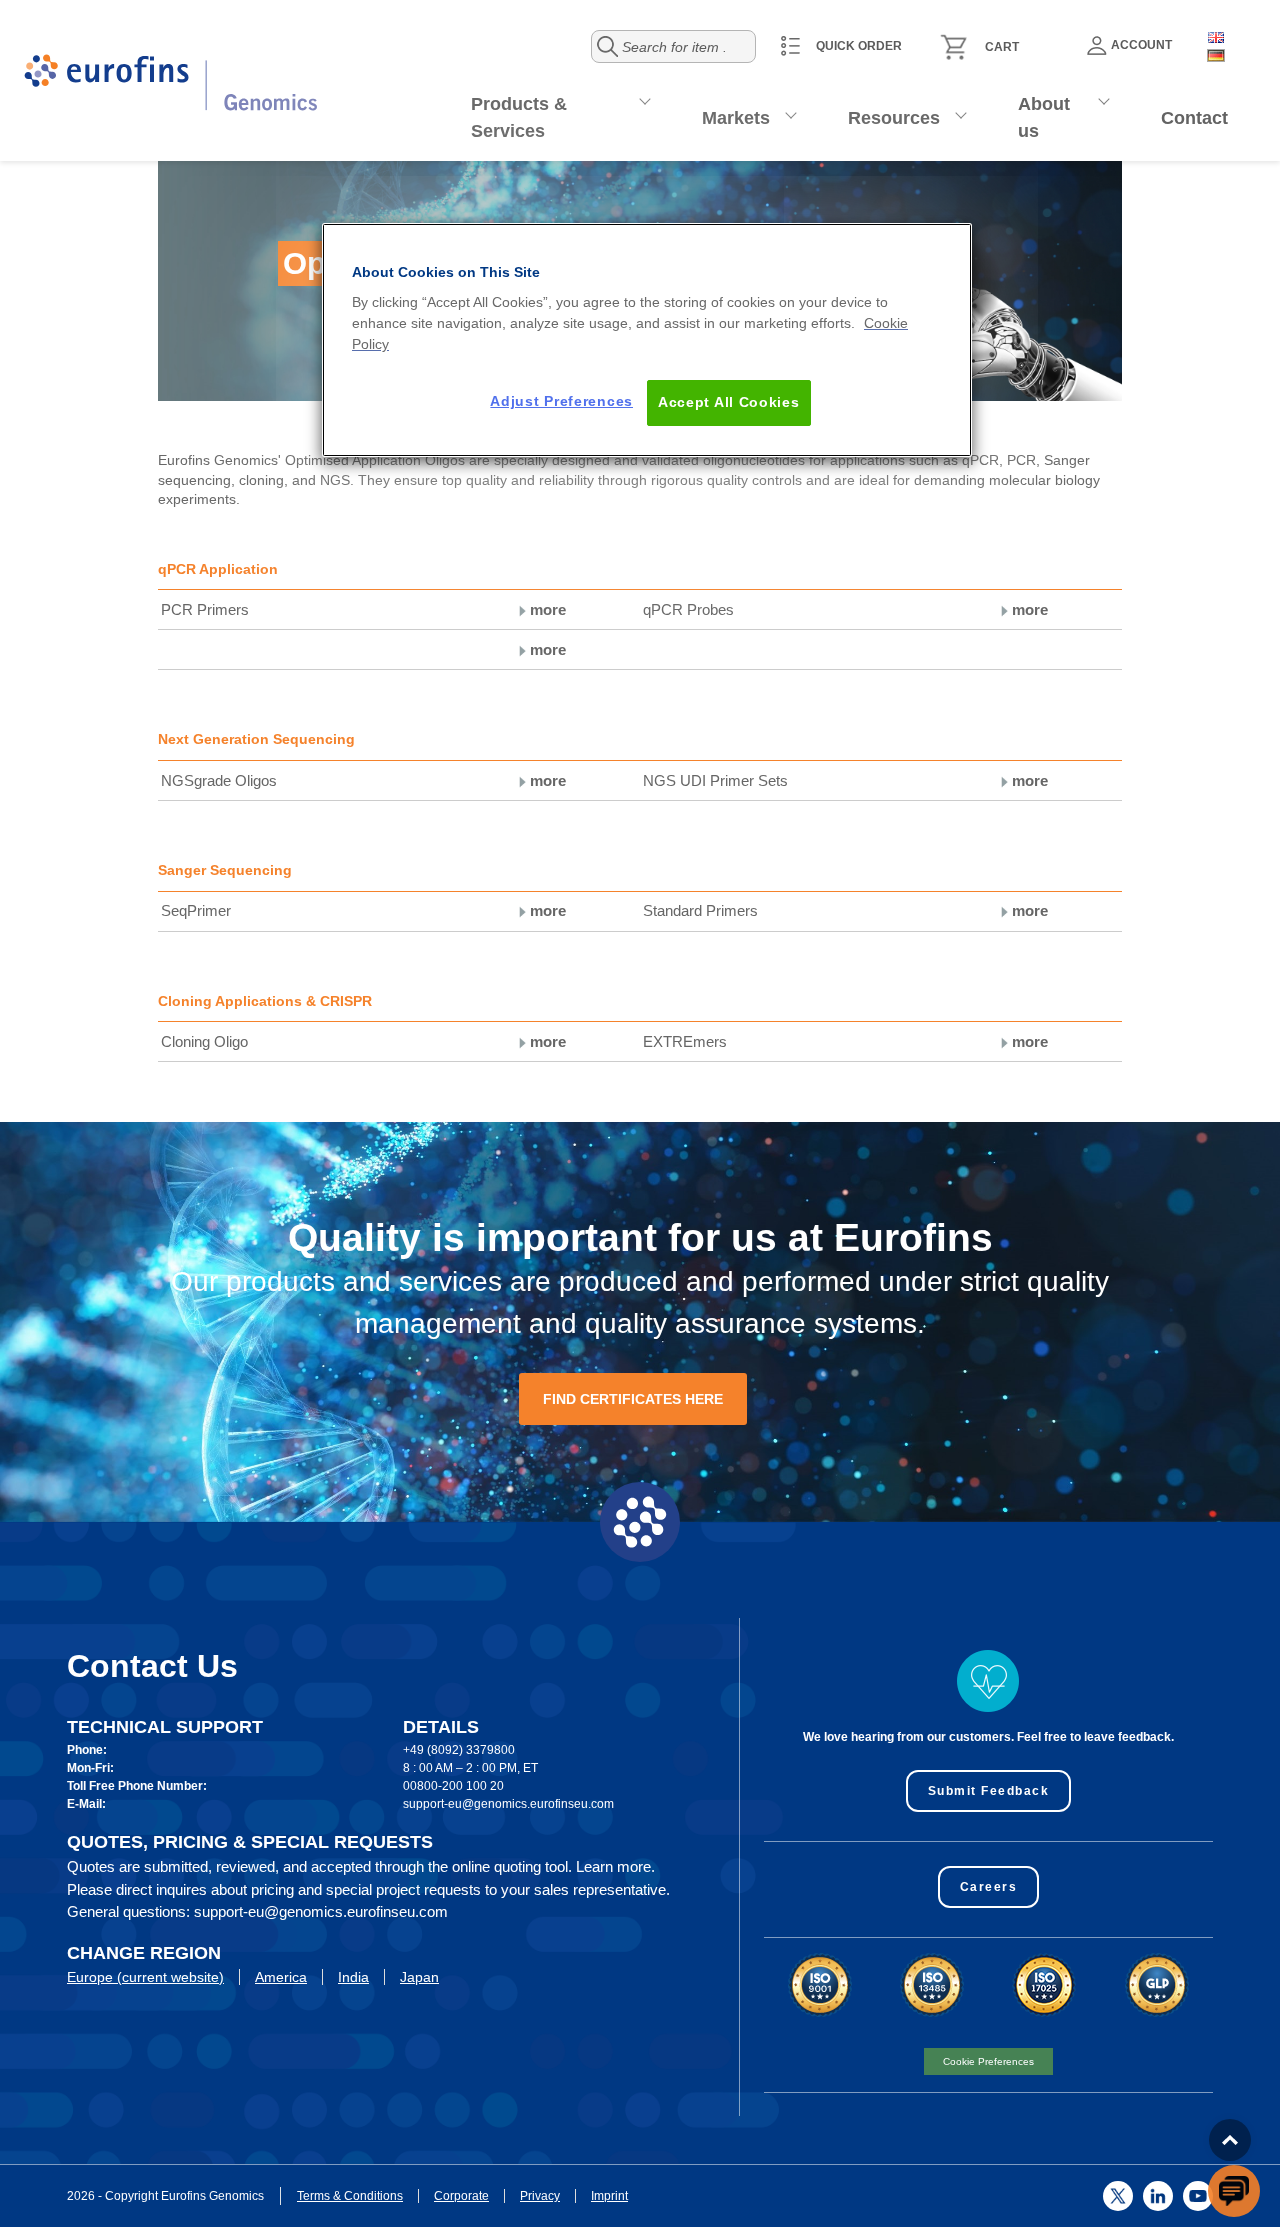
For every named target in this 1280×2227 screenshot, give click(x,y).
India (353, 1977)
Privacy (540, 2196)
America (281, 1977)
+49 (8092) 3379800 (459, 1750)
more (545, 609)
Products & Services (519, 117)
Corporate (461, 2196)
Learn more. (615, 1866)
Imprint (609, 2196)
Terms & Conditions (350, 2196)
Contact (1194, 118)
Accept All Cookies (729, 402)
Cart (1002, 47)
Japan (419, 1977)
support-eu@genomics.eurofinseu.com (508, 1804)
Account (1141, 45)
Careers (989, 1887)
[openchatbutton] (1234, 2191)
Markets (736, 118)
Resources (894, 118)
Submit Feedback (989, 1791)
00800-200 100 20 (453, 1786)
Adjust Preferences (561, 401)
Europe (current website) (145, 1977)
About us (1044, 117)
